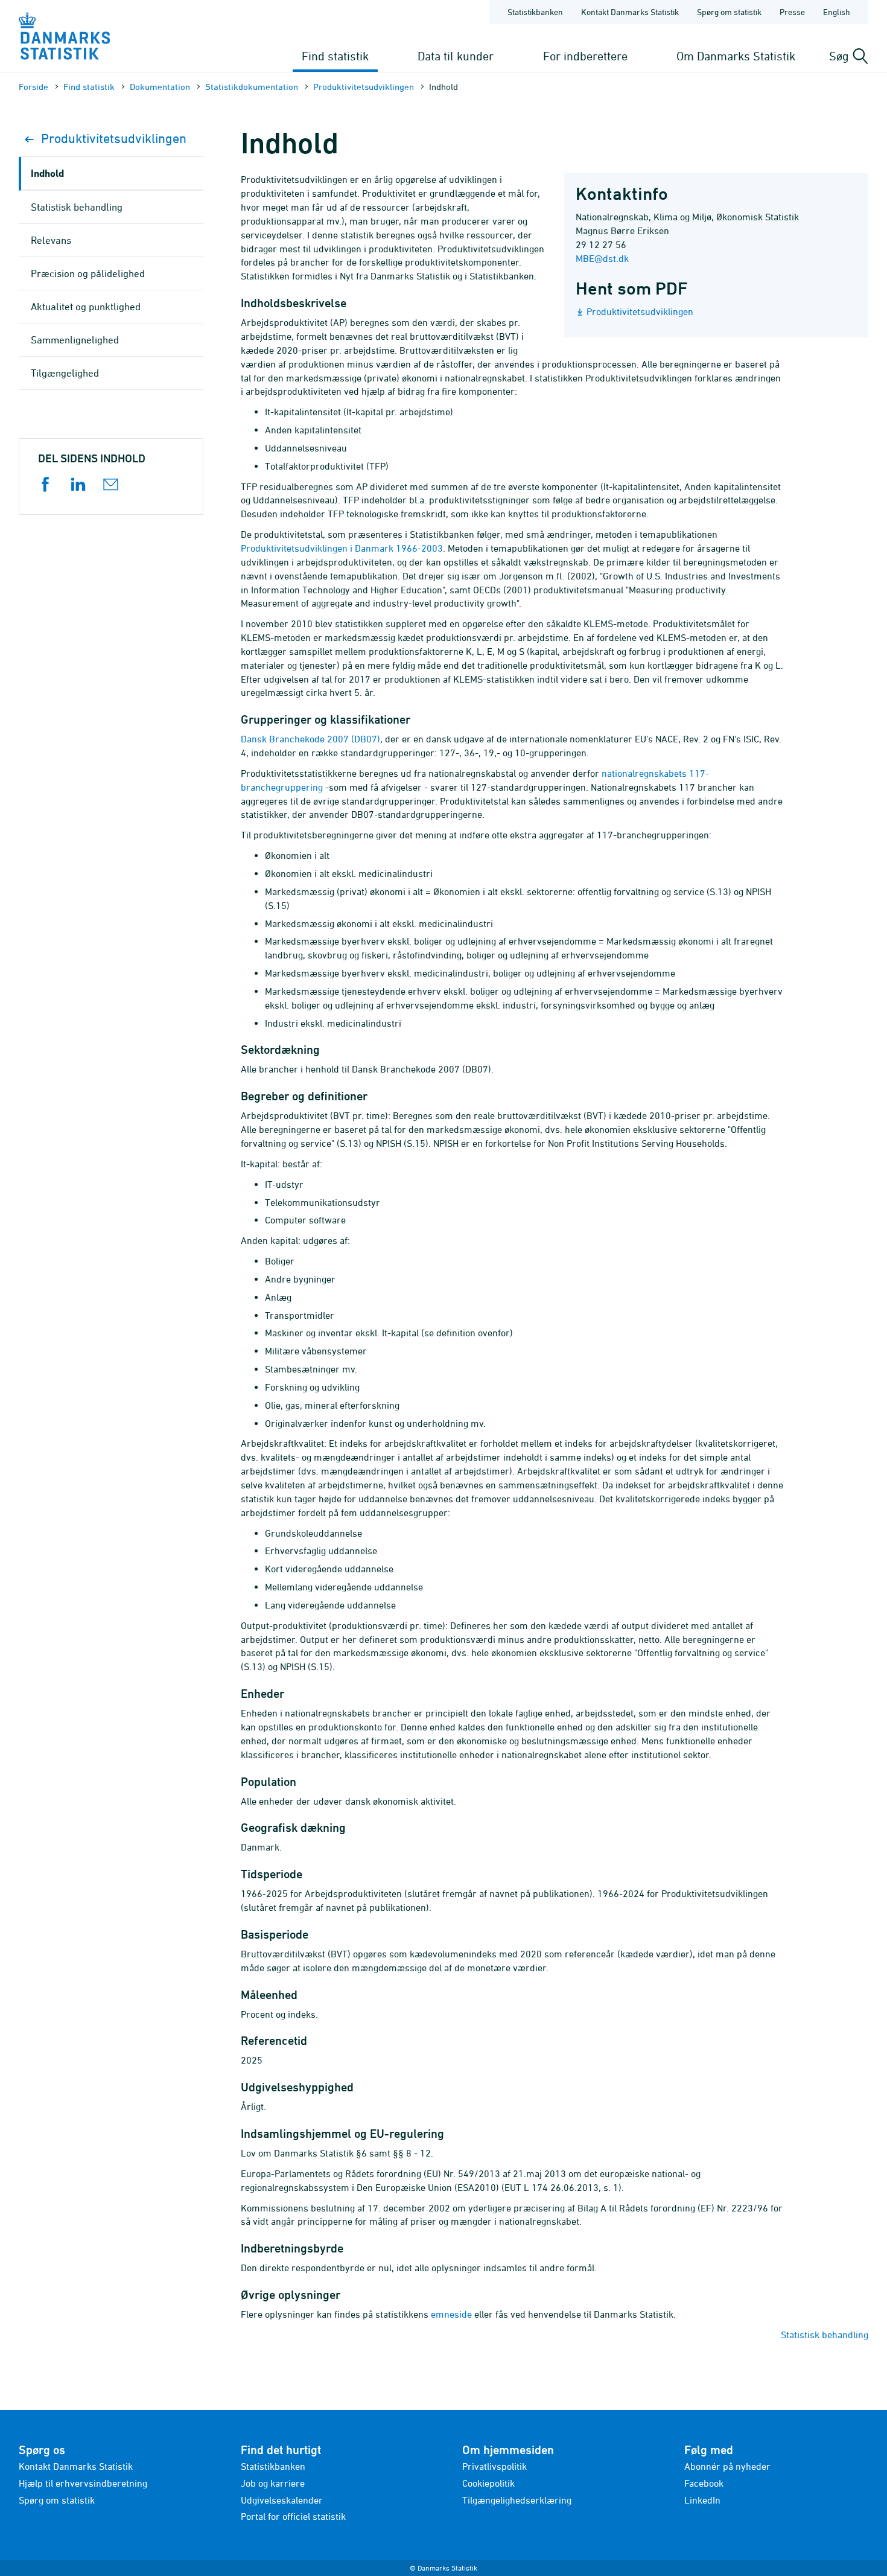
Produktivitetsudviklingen (364, 87)
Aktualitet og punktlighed (86, 307)
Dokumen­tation (160, 87)
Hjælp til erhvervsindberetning (83, 2483)
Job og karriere (273, 2483)
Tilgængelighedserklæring (517, 2500)
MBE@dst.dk (602, 258)
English (837, 12)
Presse (792, 12)
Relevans (51, 240)
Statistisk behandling (825, 2335)
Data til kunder (456, 56)
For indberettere (585, 56)
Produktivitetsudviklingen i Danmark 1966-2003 (342, 548)
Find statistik (335, 56)
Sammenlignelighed (75, 340)
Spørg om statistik (729, 12)
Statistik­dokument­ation (252, 87)
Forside (33, 87)
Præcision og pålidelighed (88, 273)
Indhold (47, 173)
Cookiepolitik (488, 2483)
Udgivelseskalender (282, 2500)
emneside (451, 2314)
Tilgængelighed (65, 373)
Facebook (704, 2483)
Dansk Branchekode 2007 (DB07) (310, 739)
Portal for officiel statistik (293, 2516)
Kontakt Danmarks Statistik (630, 12)
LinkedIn (702, 2500)
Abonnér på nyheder (727, 2466)
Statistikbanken (535, 12)
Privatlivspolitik (494, 2466)
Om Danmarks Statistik (736, 56)
